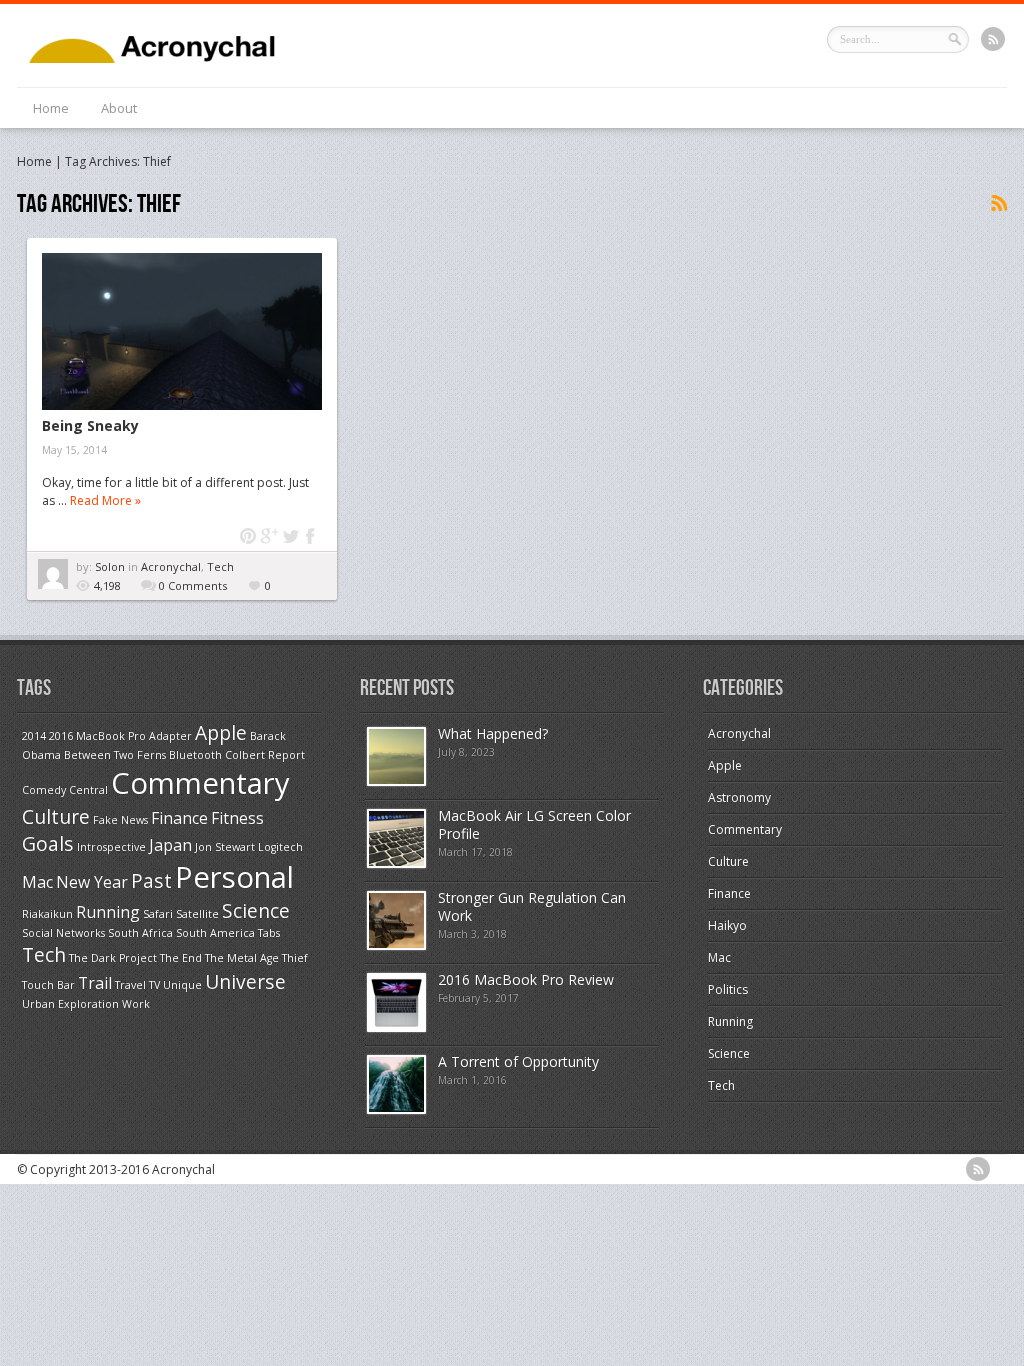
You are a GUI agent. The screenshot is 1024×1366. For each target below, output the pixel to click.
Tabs (269, 933)
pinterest (248, 536)
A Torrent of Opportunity (518, 1061)
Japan (170, 845)
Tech (220, 566)
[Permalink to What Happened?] (396, 781)
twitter (290, 536)
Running (108, 912)
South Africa (140, 933)
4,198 (107, 585)
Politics (728, 989)
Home (51, 108)
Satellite (197, 914)
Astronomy (739, 797)
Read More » (105, 500)
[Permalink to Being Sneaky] (182, 331)
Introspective (111, 847)
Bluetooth (195, 755)
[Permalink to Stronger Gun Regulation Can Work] (396, 945)
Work (136, 1004)
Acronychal (171, 566)
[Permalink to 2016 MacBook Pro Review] (396, 1027)
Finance (179, 818)
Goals (48, 843)
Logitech (280, 847)
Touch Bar (48, 985)
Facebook (311, 536)
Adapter (170, 736)
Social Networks (63, 933)
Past (151, 880)
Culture (56, 816)
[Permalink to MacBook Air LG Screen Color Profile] (396, 863)
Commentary (200, 783)
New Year (92, 882)
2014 (34, 736)
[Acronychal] (177, 58)
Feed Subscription (998, 204)
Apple (221, 732)
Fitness (237, 818)
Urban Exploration (70, 1004)
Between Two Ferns (115, 755)
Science (256, 910)
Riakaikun (47, 914)
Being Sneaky (90, 425)
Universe (245, 981)
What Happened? (493, 733)
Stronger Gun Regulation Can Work (532, 906)
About (119, 108)
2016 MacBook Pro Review (526, 979)
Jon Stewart (225, 847)
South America (215, 933)
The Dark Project (113, 958)
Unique (182, 985)
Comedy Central (65, 790)
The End (181, 958)
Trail (95, 983)
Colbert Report (265, 755)
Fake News (120, 820)
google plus (269, 536)
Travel (130, 985)
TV (154, 985)
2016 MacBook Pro (97, 736)
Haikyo (727, 925)
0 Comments (193, 585)
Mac (37, 882)
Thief (295, 958)
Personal (234, 877)
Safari (158, 914)
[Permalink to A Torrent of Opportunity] (396, 1109)
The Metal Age (242, 958)
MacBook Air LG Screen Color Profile (534, 824)
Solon (111, 566)
